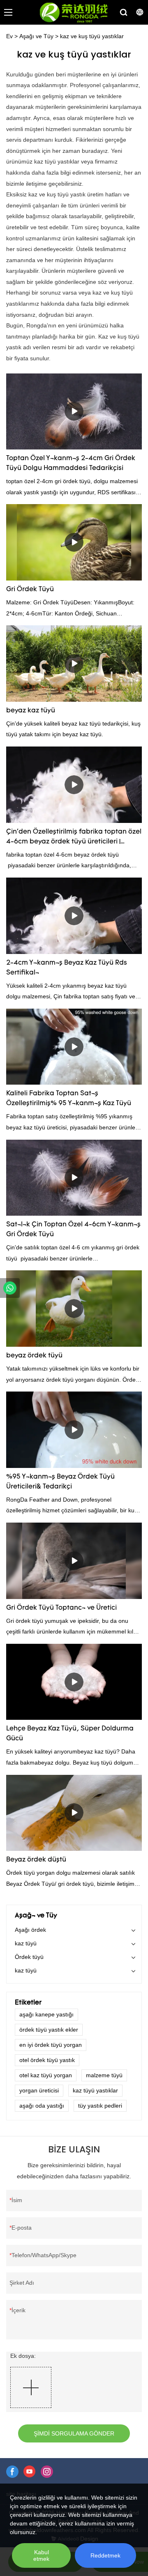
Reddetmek (105, 2555)
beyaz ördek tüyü (34, 1356)
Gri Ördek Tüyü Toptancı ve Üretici (61, 1608)
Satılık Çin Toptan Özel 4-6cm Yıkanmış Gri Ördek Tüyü (73, 1230)
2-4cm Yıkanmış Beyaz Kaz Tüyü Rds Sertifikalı (67, 968)
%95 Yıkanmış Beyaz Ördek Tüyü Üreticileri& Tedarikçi (60, 1482)
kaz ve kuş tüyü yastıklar (92, 36)
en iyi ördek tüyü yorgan (51, 2045)
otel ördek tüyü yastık (47, 2060)
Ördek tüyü (29, 1957)
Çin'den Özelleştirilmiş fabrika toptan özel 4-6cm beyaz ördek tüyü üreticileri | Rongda (74, 838)
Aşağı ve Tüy (36, 36)
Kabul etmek (41, 2555)
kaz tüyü (26, 1943)
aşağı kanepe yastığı (46, 2014)
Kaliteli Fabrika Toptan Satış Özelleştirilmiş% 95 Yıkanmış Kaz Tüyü (69, 1099)
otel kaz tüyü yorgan (46, 2075)
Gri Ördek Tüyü (30, 590)
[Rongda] (10, 1288)
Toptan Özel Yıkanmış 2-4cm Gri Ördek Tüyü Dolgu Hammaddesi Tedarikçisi (71, 463)
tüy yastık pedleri (100, 2106)
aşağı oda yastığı (42, 2106)
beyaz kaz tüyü (31, 711)
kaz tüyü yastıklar (95, 2090)
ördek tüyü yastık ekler (49, 2030)
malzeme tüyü (104, 2075)
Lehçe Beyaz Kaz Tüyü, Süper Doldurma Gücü (70, 1734)
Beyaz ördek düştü (36, 1860)
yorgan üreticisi (39, 2090)
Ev (9, 36)
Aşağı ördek (30, 1930)
